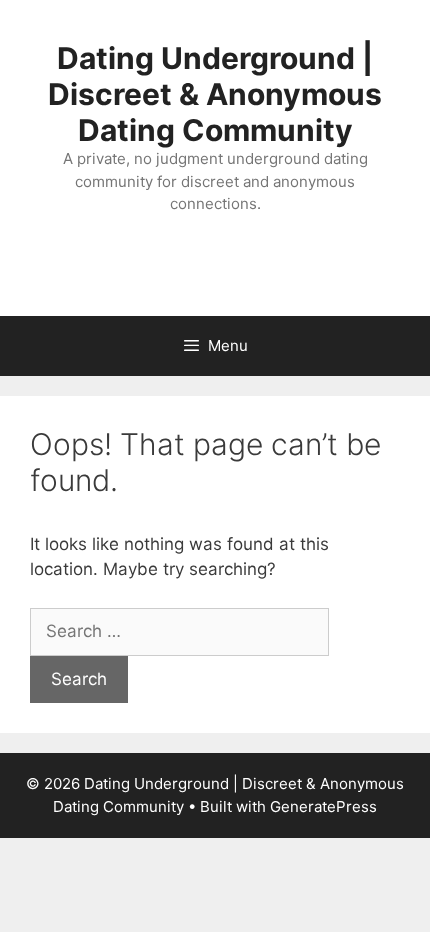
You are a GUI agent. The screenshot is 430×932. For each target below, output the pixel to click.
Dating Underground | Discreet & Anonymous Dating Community (215, 94)
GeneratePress (323, 806)
